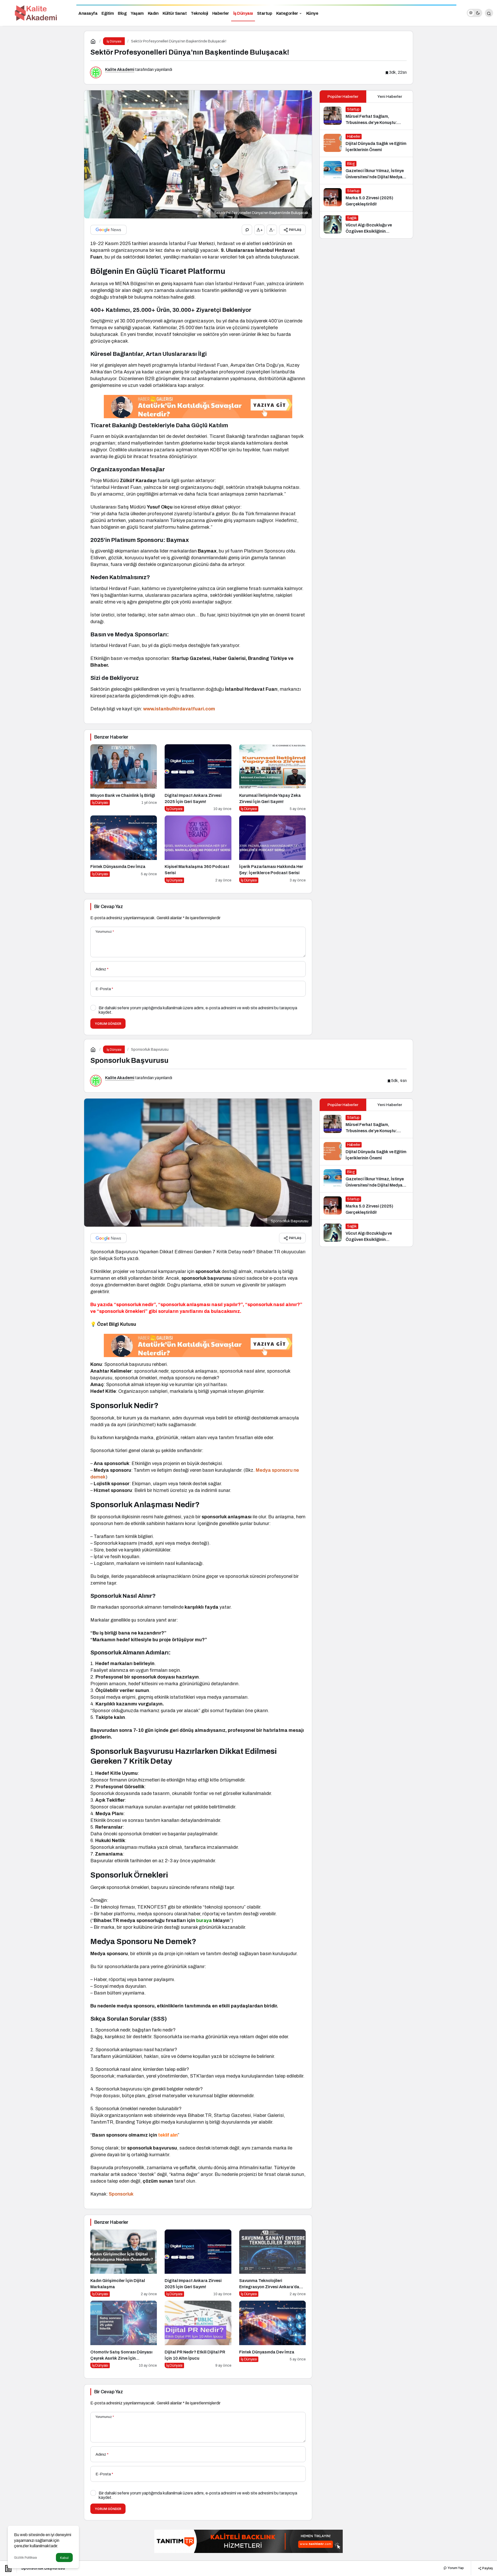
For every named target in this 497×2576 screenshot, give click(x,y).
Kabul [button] (64, 2558)
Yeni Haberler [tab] (390, 97)
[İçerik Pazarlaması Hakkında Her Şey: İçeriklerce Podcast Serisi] (272, 849)
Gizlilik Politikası (25, 2558)
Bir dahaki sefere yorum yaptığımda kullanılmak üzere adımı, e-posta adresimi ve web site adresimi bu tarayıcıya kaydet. (198, 1010)
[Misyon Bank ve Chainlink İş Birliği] (124, 778)
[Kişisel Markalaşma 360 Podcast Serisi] (198, 849)
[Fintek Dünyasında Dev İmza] (124, 849)
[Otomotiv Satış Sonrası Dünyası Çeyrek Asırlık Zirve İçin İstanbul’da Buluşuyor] (124, 2334)
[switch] (474, 13)
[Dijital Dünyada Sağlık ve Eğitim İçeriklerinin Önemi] (366, 143)
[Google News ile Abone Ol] (108, 230)
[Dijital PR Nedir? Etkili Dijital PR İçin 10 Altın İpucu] (198, 2334)
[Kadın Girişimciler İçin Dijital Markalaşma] (124, 2263)
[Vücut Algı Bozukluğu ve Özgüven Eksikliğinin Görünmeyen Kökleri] (366, 225)
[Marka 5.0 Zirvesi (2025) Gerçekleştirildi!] (366, 198)
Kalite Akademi (120, 69)
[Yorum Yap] (247, 230)
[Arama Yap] (489, 13)
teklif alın (168, 2135)
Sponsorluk (121, 2194)
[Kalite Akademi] (36, 13)
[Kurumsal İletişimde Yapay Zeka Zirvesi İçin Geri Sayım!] (272, 778)
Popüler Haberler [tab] (343, 97)
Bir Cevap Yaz (108, 907)
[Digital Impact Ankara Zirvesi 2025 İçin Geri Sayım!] (198, 778)
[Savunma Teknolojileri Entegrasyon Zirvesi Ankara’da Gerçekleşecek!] (272, 2263)
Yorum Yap (455, 2568)
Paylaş (487, 2568)
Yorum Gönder (108, 1024)
